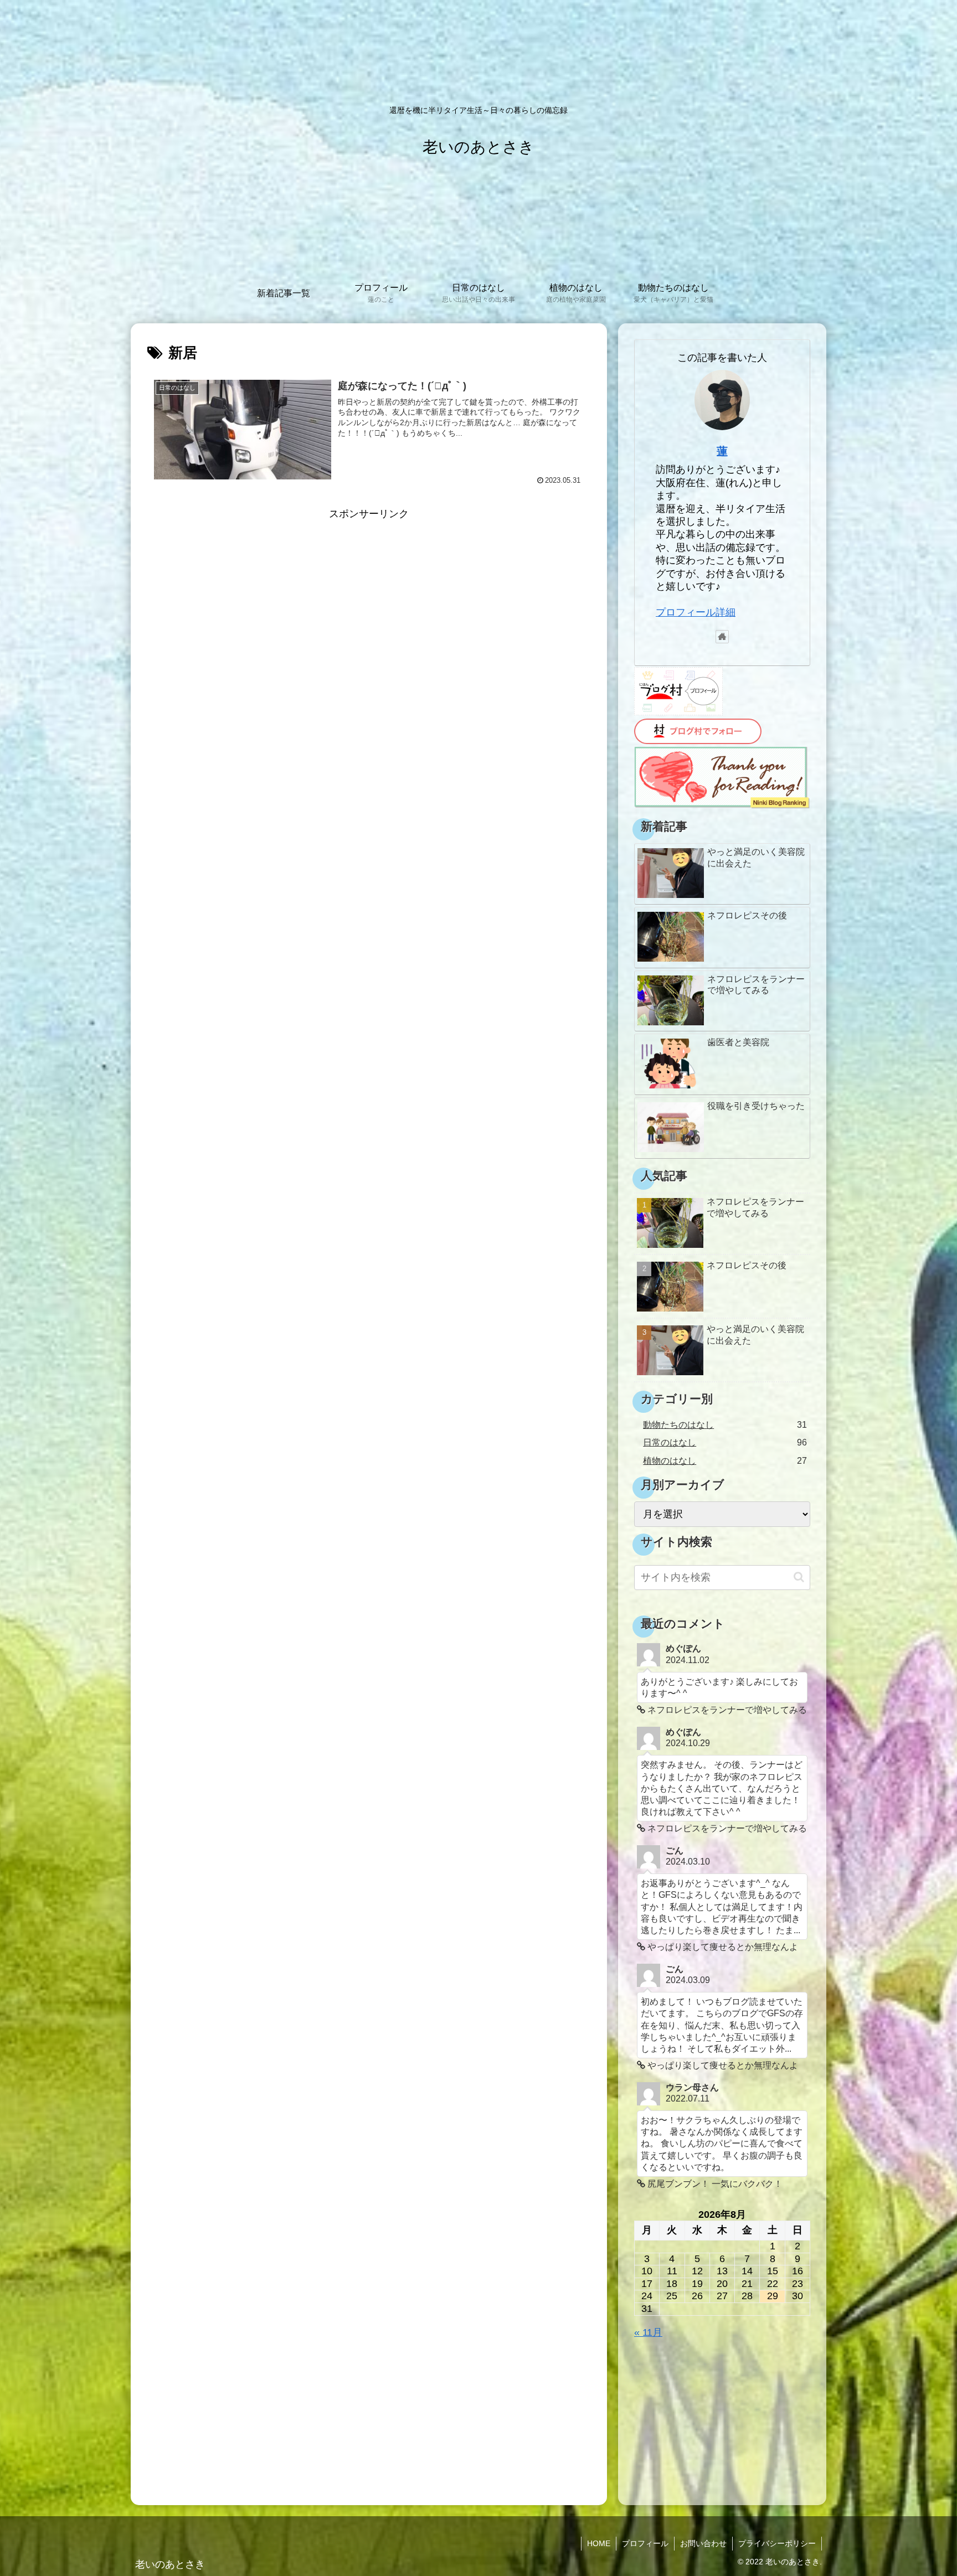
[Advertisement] (369, 601)
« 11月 (648, 2332)
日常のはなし (725, 1442)
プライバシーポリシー (777, 2543)
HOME (599, 2543)
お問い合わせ (703, 2543)
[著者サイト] (722, 637)
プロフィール (645, 2543)
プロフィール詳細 (696, 612)
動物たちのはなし (725, 1424)
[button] (799, 1577)
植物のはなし (725, 1460)
